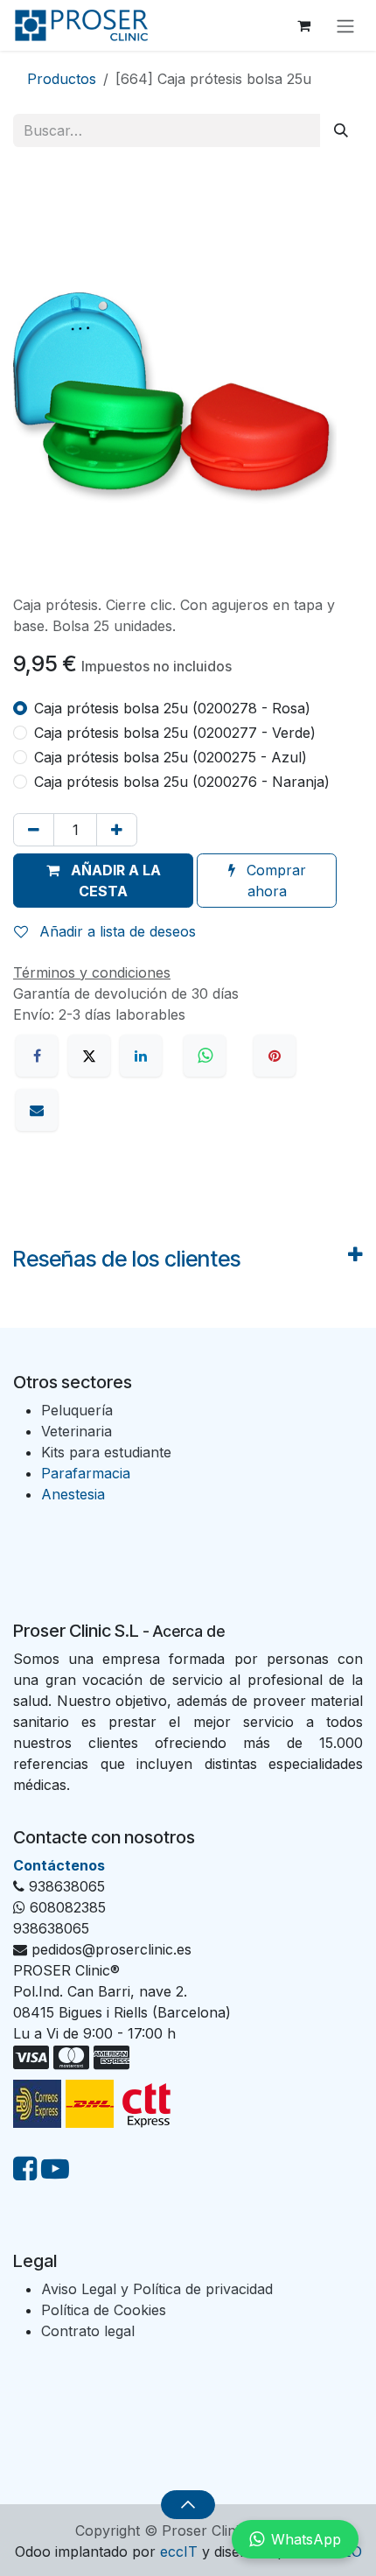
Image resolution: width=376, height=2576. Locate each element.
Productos (62, 79)
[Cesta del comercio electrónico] (303, 25)
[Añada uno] (117, 830)
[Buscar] (341, 130)
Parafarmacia (86, 1473)
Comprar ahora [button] (274, 881)
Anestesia (73, 1494)
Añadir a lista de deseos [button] (115, 931)
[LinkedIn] (141, 1056)
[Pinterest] (275, 1056)
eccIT (179, 2551)
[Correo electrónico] (37, 1110)
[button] (103, 881)
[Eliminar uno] (34, 830)
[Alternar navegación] (345, 25)
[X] (89, 1056)
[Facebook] (37, 1056)
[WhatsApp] (207, 1056)
